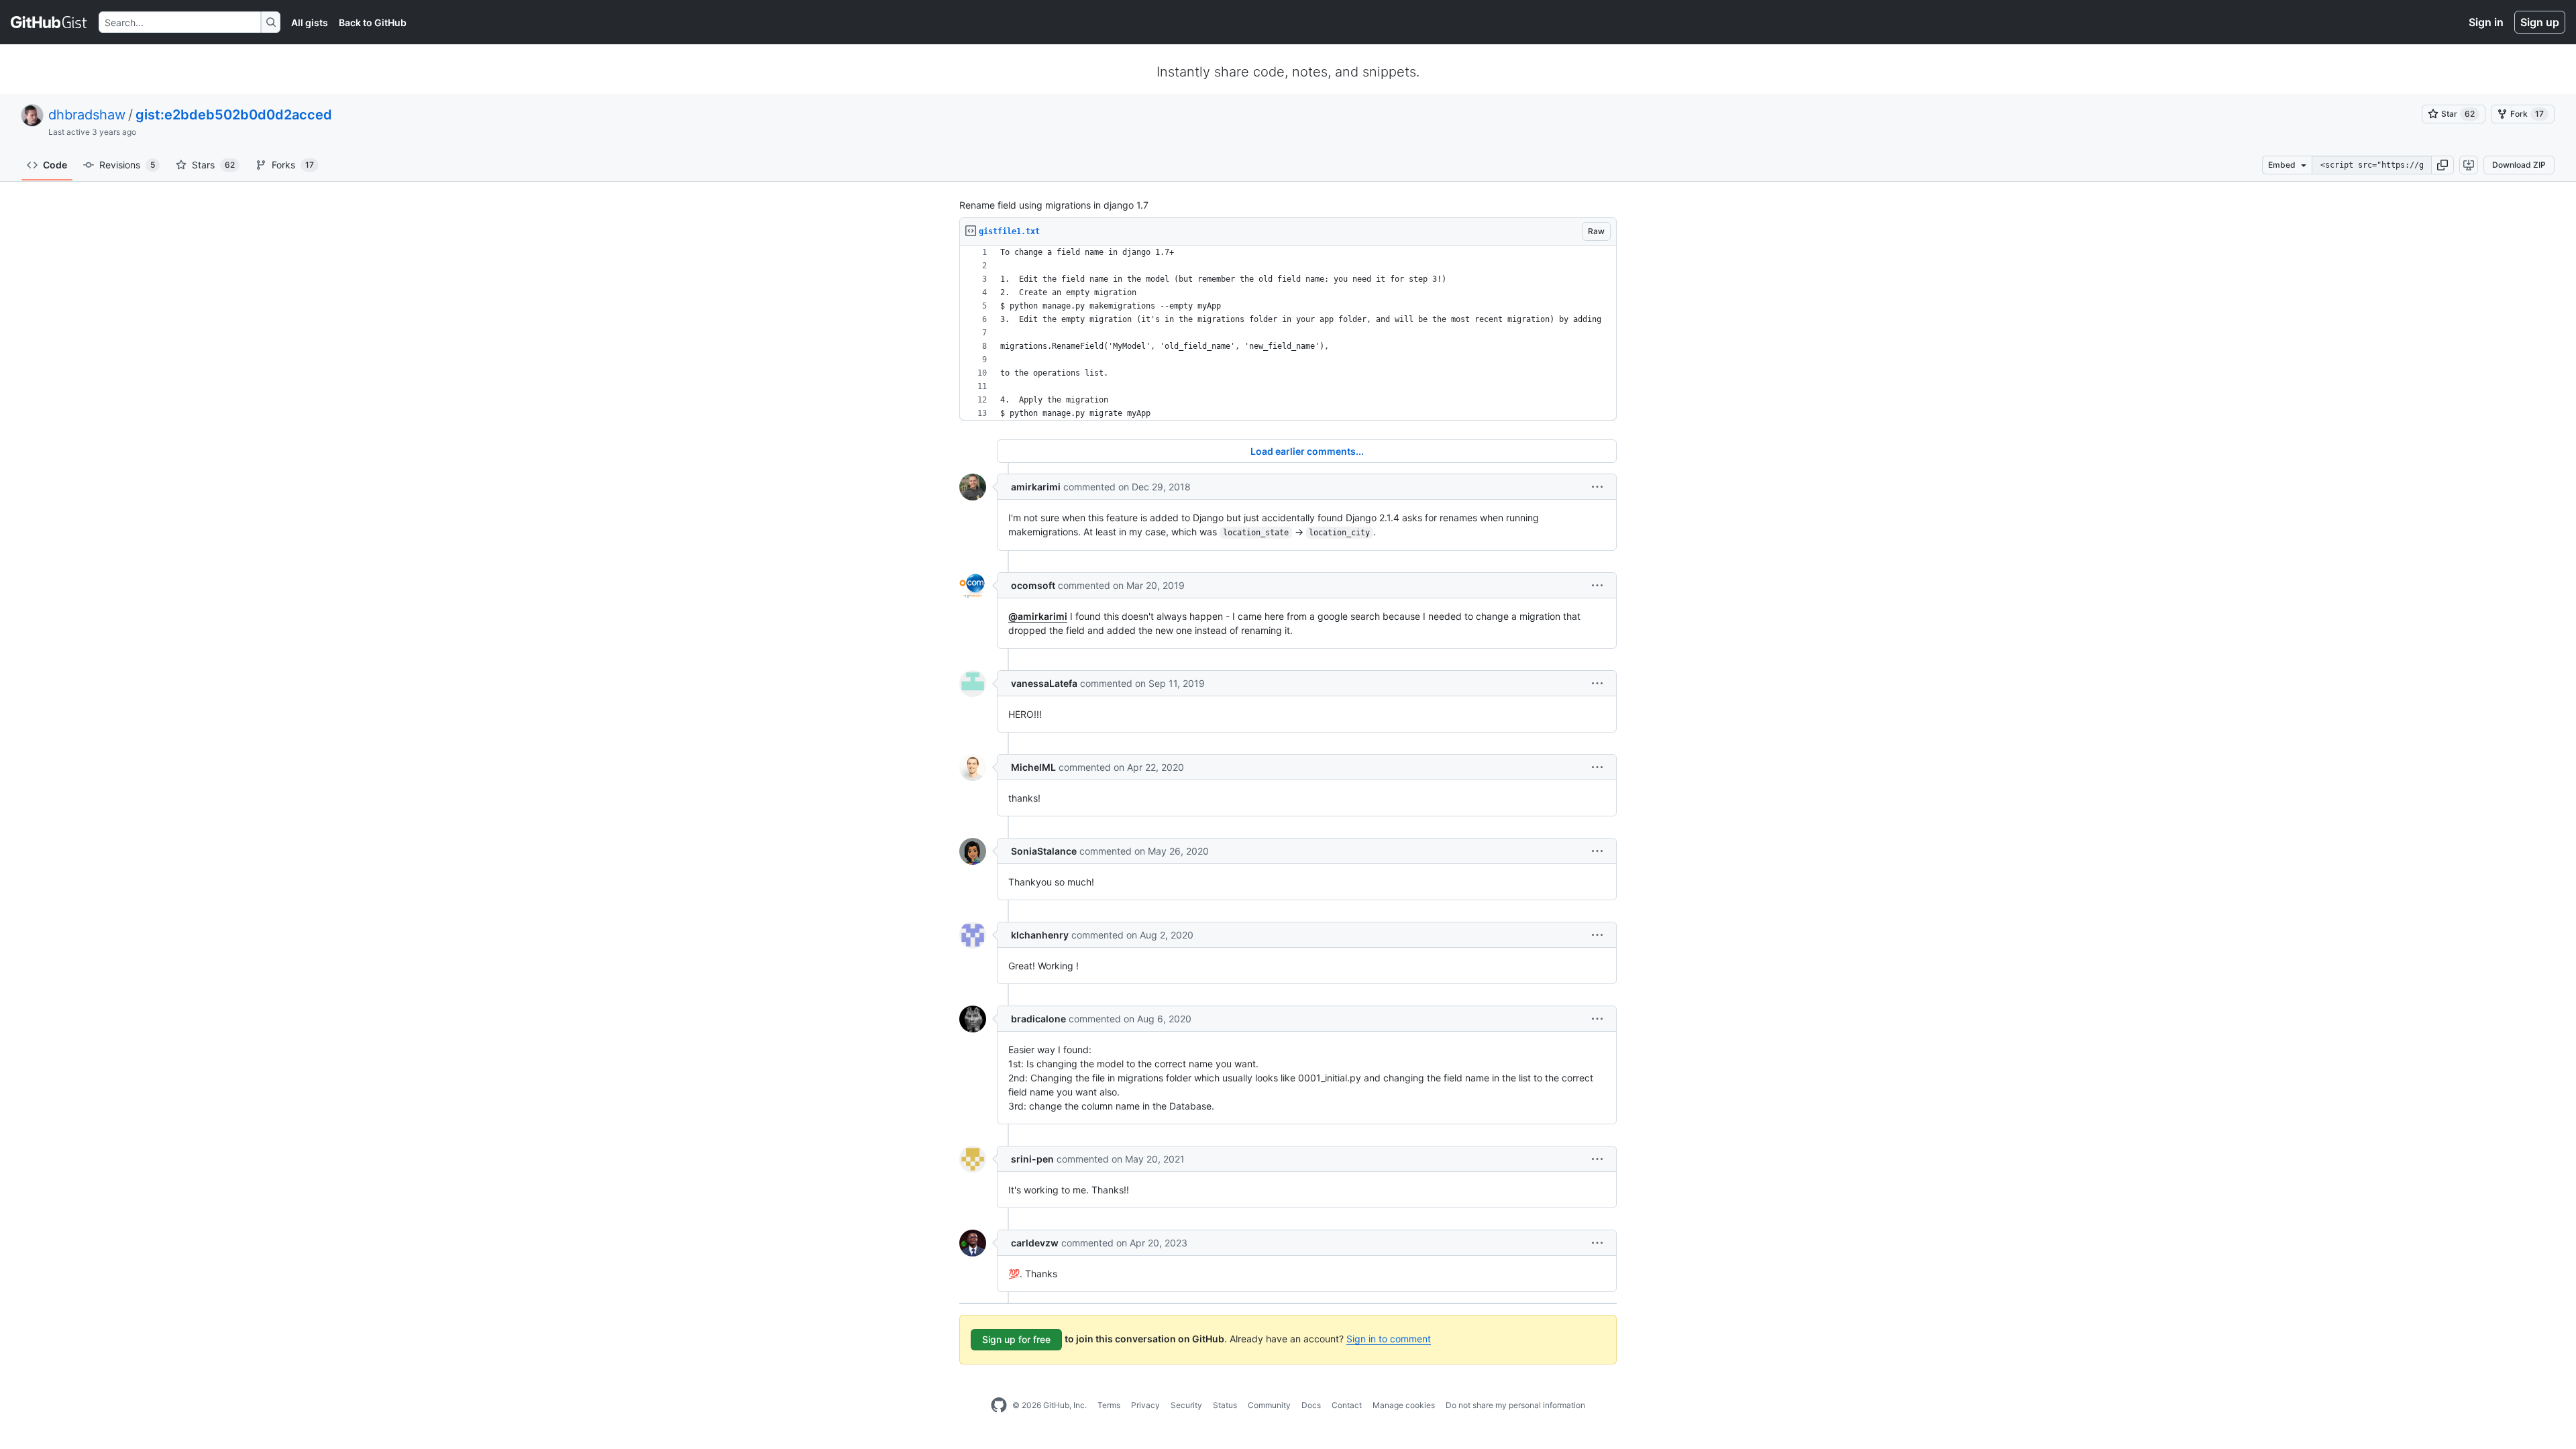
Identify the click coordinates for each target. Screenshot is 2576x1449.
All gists (310, 22)
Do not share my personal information (1515, 1405)
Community (1269, 1405)
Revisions (127, 165)
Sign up (2540, 22)
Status (1225, 1405)
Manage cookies (1404, 1405)
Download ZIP (2519, 165)
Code (55, 165)
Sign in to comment (1389, 1339)
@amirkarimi (1038, 616)
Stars (213, 165)
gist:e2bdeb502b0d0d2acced (234, 115)
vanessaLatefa (1044, 683)
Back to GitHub (373, 22)
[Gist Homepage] (49, 22)
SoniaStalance (1044, 851)
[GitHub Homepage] (999, 1405)
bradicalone (1038, 1019)
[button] (2443, 165)
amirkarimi (1036, 487)
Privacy (1145, 1405)
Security (1186, 1405)
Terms (1109, 1405)
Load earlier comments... (1307, 451)
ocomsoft (1033, 585)
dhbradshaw (87, 115)
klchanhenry (1040, 935)
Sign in (2486, 22)
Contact (1347, 1405)
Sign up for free (1016, 1339)
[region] (1288, 333)
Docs (1311, 1405)
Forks (293, 165)
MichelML (1033, 767)
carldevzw (1035, 1243)
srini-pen (1032, 1159)
